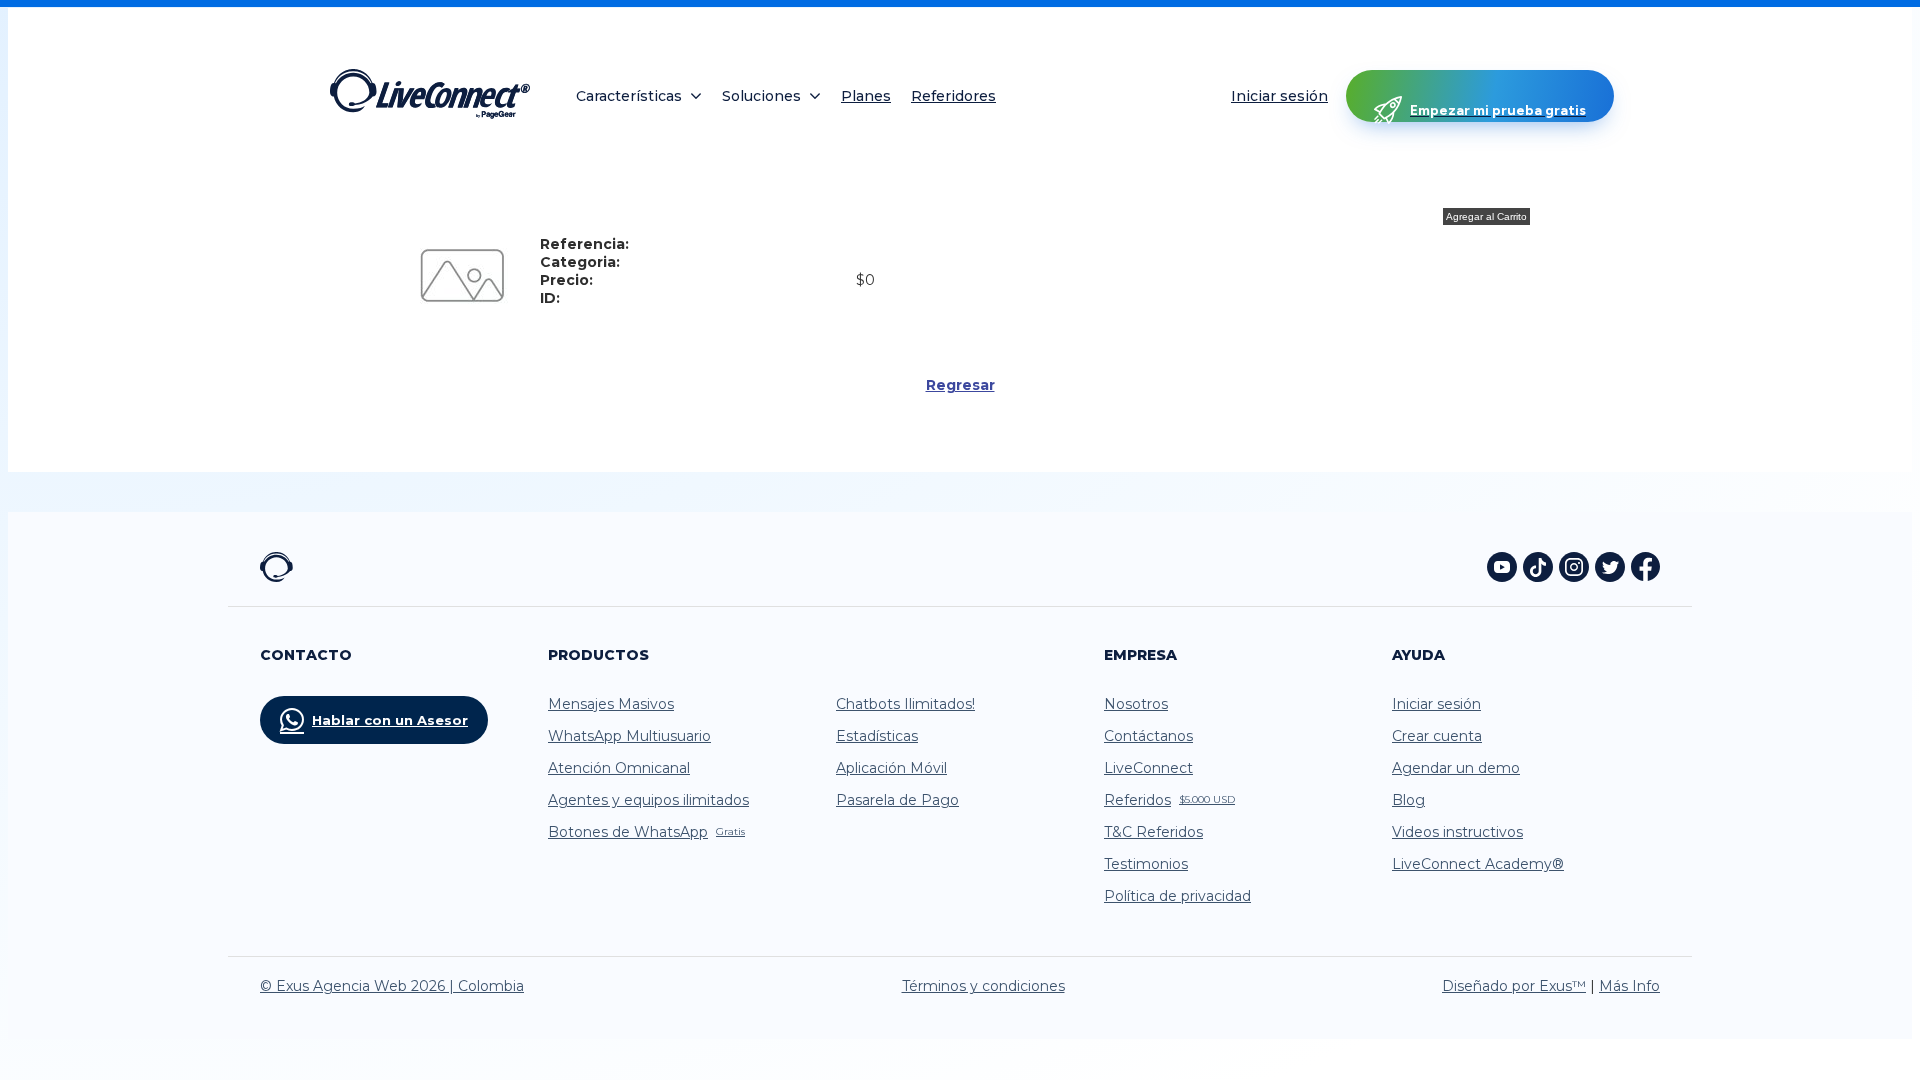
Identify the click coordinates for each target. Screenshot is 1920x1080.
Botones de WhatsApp (646, 832)
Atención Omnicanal (619, 768)
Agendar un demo (1456, 768)
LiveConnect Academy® (1478, 864)
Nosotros (1136, 704)
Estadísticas (877, 736)
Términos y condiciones (983, 986)
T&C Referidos (1153, 832)
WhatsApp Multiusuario (629, 736)
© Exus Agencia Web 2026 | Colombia (392, 986)
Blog (1408, 800)
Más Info (1629, 986)
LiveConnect (1148, 768)
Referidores (953, 96)
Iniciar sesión (1279, 96)
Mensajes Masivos (611, 704)
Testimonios (1146, 864)
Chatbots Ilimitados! (905, 704)
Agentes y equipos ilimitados (648, 800)
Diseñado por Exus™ (1514, 986)
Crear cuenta (1437, 736)
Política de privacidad (1177, 896)
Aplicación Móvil (891, 768)
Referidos (1169, 800)
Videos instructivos (1457, 832)
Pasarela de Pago (897, 800)
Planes (866, 96)
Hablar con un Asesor (390, 720)
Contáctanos (1148, 736)
